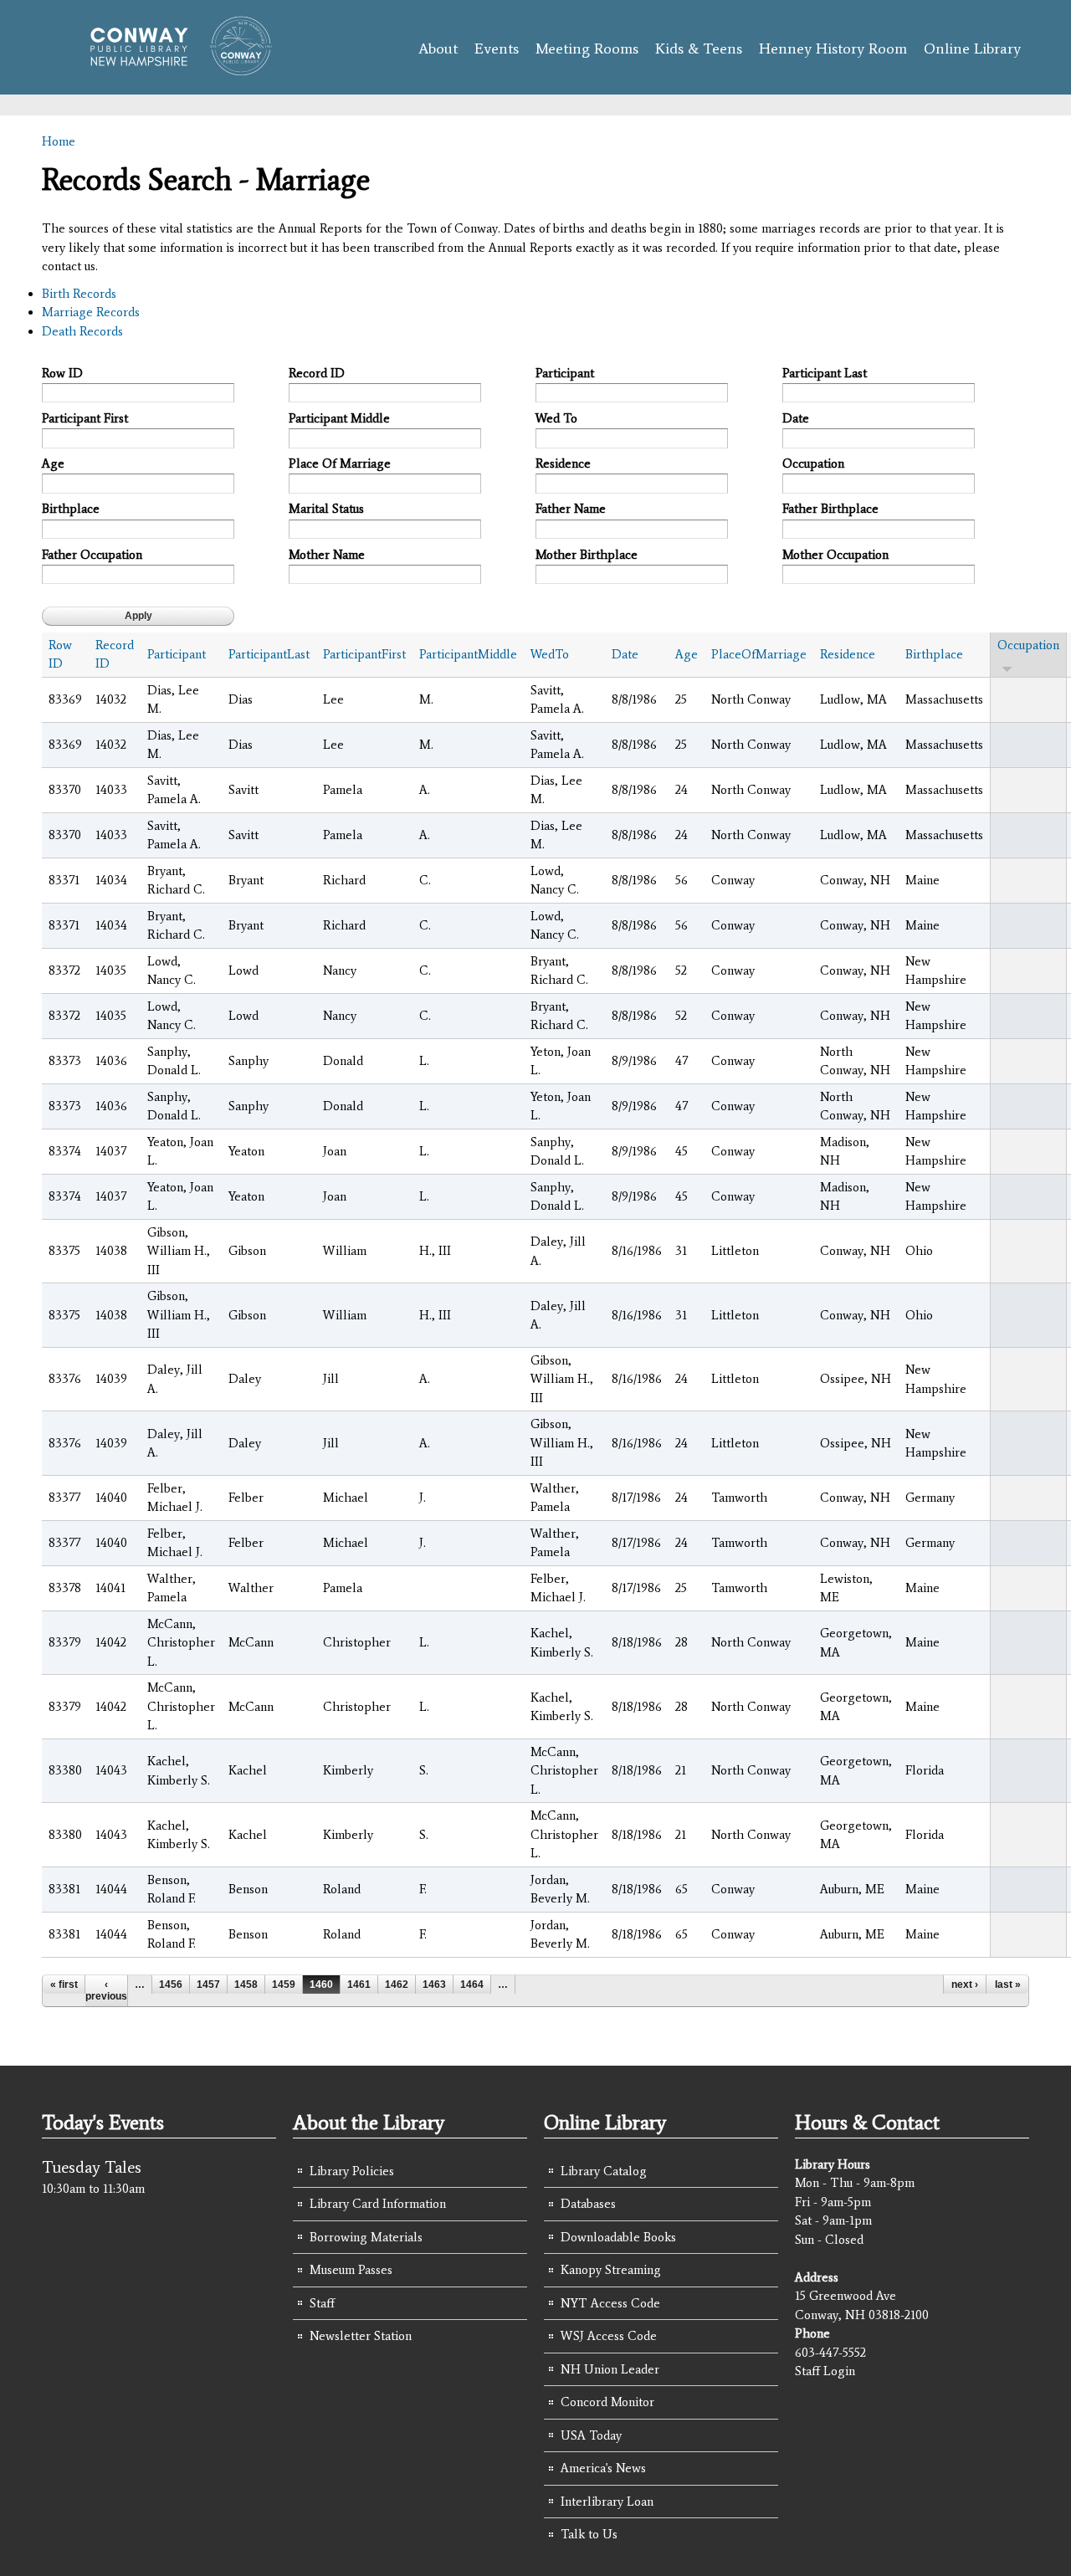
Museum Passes (351, 2270)
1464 (472, 1984)
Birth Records (79, 294)
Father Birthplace (830, 509)
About (438, 49)
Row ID (62, 373)
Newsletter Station (361, 2336)
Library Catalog (604, 2171)
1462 (397, 1984)
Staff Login (825, 2371)
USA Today (591, 2435)
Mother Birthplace (587, 555)
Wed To (556, 418)
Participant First (85, 418)
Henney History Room (833, 49)
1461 (359, 1984)
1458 (246, 1984)
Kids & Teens (699, 49)
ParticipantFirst (364, 654)
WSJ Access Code (609, 2336)
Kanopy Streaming (611, 2270)
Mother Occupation (835, 555)
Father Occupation (92, 555)
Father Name (571, 509)
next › (965, 1984)
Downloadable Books (618, 2237)
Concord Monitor (607, 2402)
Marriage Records (91, 312)
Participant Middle (339, 418)
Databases (588, 2204)
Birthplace (71, 509)
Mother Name (327, 555)
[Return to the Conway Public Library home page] (174, 69)
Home (59, 141)
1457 (208, 1984)
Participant (565, 373)
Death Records (82, 331)
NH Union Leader (610, 2369)
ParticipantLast (269, 654)
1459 (284, 1984)
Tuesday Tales (92, 2167)
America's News (603, 2468)
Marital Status (326, 509)
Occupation (813, 463)
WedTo (550, 654)
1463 (434, 1984)
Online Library (972, 49)
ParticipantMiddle (468, 654)
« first (64, 1984)
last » (1008, 1984)
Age (53, 463)
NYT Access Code (610, 2303)
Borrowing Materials (366, 2237)
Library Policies (352, 2171)
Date (796, 418)
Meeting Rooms (587, 49)
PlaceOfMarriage (759, 654)
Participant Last (825, 373)
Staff (322, 2303)
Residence (563, 463)
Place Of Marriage (340, 463)
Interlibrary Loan (607, 2502)
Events (497, 49)
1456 (171, 1984)
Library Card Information (378, 2204)
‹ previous (106, 1990)
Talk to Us (589, 2534)
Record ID (317, 373)
